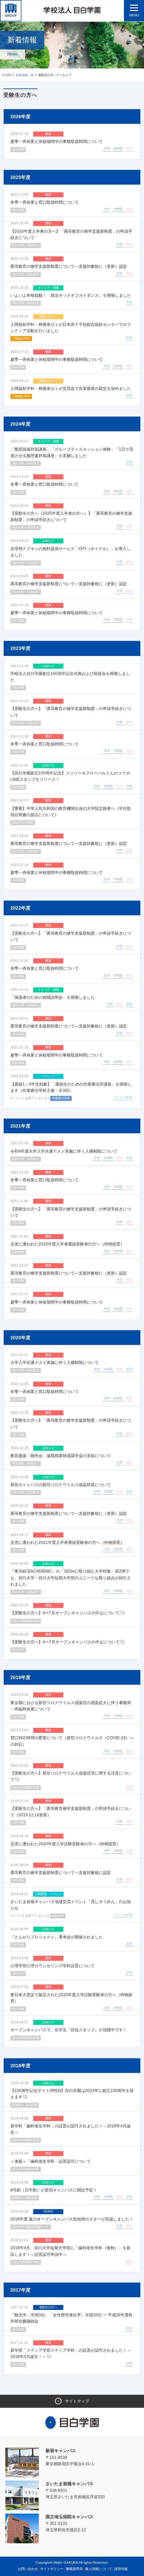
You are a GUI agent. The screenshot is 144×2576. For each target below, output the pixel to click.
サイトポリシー (52, 2569)
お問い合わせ (28, 2569)
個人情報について (98, 2569)
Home (7, 75)
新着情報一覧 (25, 75)
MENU (134, 15)
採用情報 (121, 2569)
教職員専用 (74, 2569)
